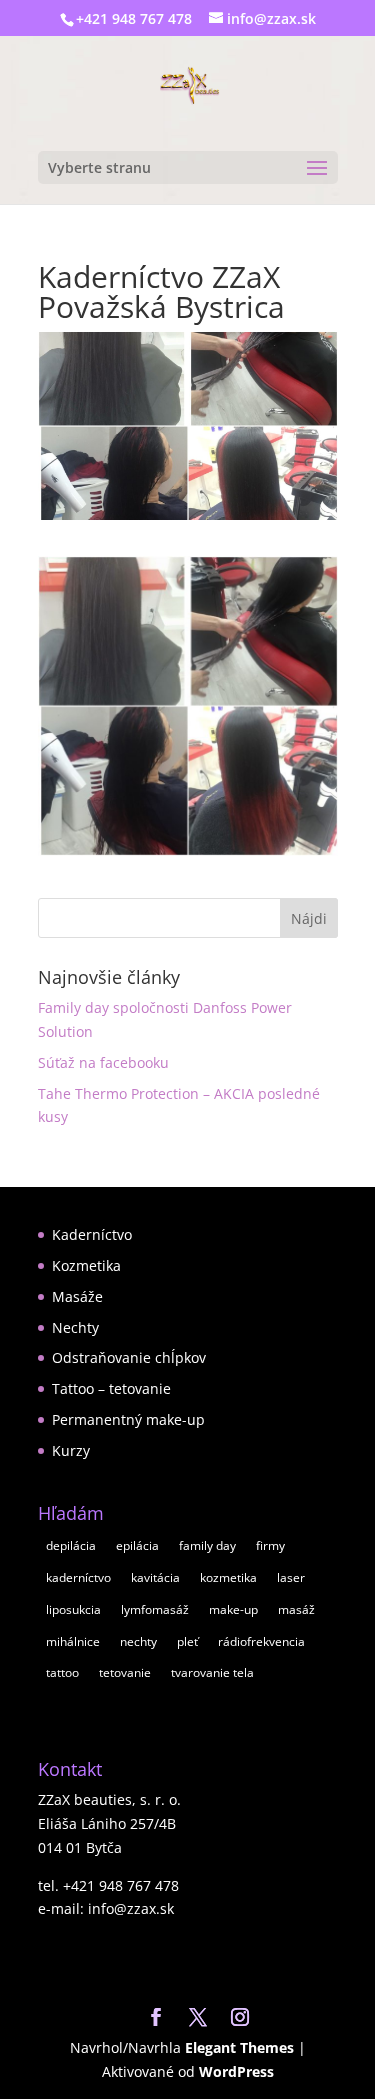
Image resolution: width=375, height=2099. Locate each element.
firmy (270, 1545)
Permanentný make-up (128, 1419)
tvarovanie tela (212, 1672)
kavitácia (155, 1577)
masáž (296, 1609)
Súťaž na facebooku (103, 1062)
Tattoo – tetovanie (111, 1388)
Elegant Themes (239, 2047)
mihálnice (73, 1641)
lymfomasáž (155, 1609)
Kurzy (71, 1450)
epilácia (137, 1545)
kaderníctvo (78, 1577)
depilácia (71, 1545)
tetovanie (125, 1672)
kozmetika (228, 1577)
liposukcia (73, 1609)
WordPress (236, 2071)
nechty (138, 1641)
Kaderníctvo (92, 1234)
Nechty (75, 1327)
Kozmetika (86, 1265)
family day (207, 1545)
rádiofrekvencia (261, 1641)
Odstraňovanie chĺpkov (129, 1357)
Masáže (77, 1296)
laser (291, 1577)
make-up (233, 1609)
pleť (187, 1641)
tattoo (62, 1672)
